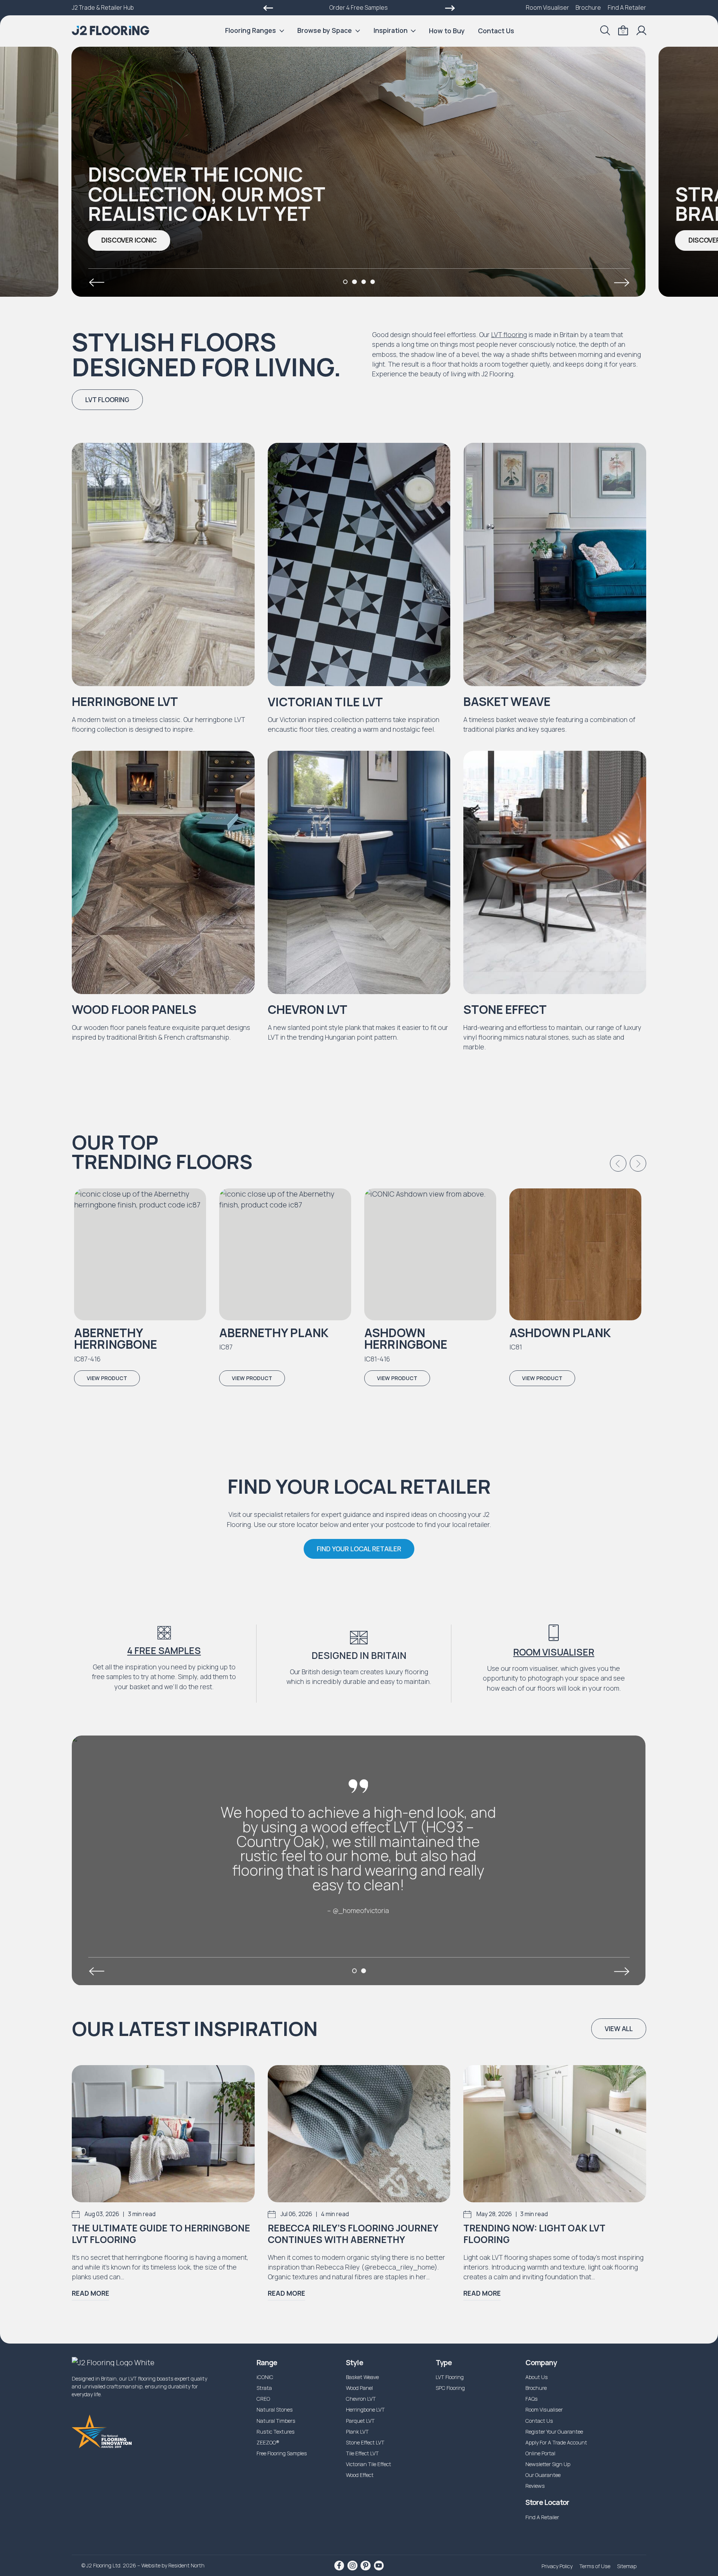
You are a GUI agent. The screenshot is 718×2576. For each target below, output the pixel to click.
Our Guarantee (543, 2475)
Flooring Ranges (251, 30)
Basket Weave (362, 2377)
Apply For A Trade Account (556, 2442)
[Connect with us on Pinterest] (365, 2566)
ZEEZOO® (268, 2442)
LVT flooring (509, 334)
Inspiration (391, 30)
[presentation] (96, 283)
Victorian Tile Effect (369, 2464)
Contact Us (496, 31)
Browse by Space (325, 30)
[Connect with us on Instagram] (352, 2566)
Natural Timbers (276, 2421)
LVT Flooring (450, 2377)
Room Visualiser (547, 7)
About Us (537, 2377)
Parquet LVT (360, 2421)
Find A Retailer (627, 7)
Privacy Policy (557, 2566)
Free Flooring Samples (282, 2453)
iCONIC (265, 2377)
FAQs (532, 2399)
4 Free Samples (164, 1651)
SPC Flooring (450, 2388)
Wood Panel (359, 2388)
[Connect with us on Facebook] (339, 2566)
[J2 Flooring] (111, 30)
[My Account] (641, 30)
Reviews (535, 2486)
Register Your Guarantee (554, 2432)
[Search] (605, 30)
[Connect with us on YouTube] (379, 2566)
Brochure (588, 7)
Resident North (186, 2565)
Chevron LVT (361, 2399)
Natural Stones (275, 2410)
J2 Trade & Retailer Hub (103, 7)
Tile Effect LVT (362, 2453)
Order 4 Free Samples (359, 7)
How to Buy (447, 31)
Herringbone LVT (365, 2410)
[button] (129, 240)
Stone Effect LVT (365, 2442)
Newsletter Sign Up (548, 2464)
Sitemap (627, 2566)
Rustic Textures (276, 2432)
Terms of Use (595, 2566)
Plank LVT (357, 2432)
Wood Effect (360, 2475)
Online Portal (540, 2453)
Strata (264, 2388)
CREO (263, 2399)
